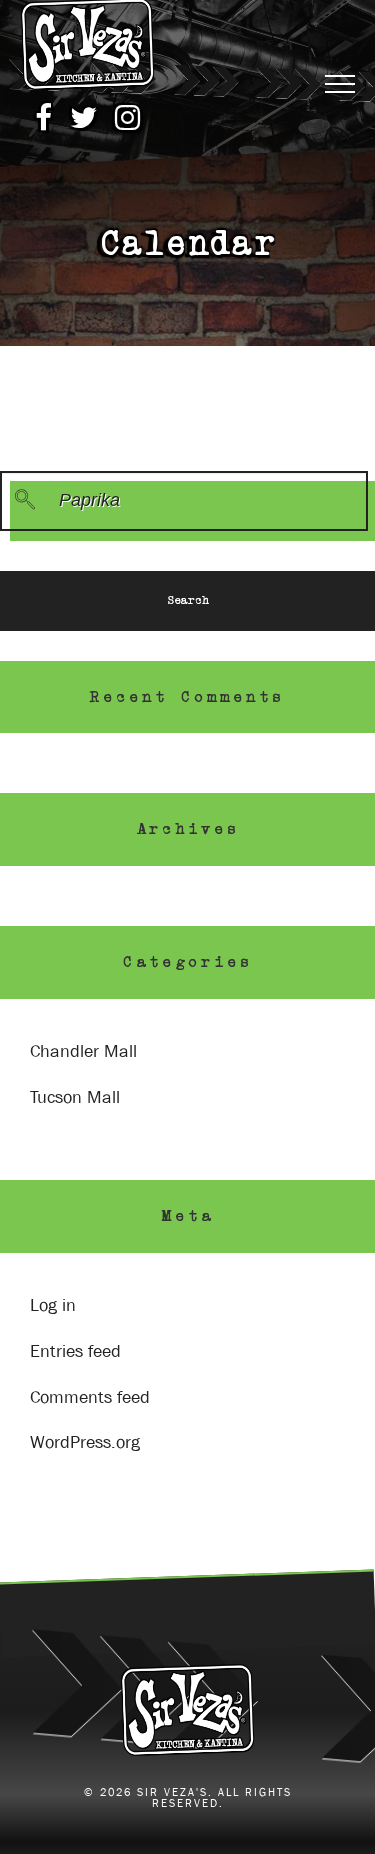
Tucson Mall (75, 1097)
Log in (53, 1305)
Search (188, 600)
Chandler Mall (83, 1051)
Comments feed (90, 1397)
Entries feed (75, 1351)
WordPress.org (85, 1442)
